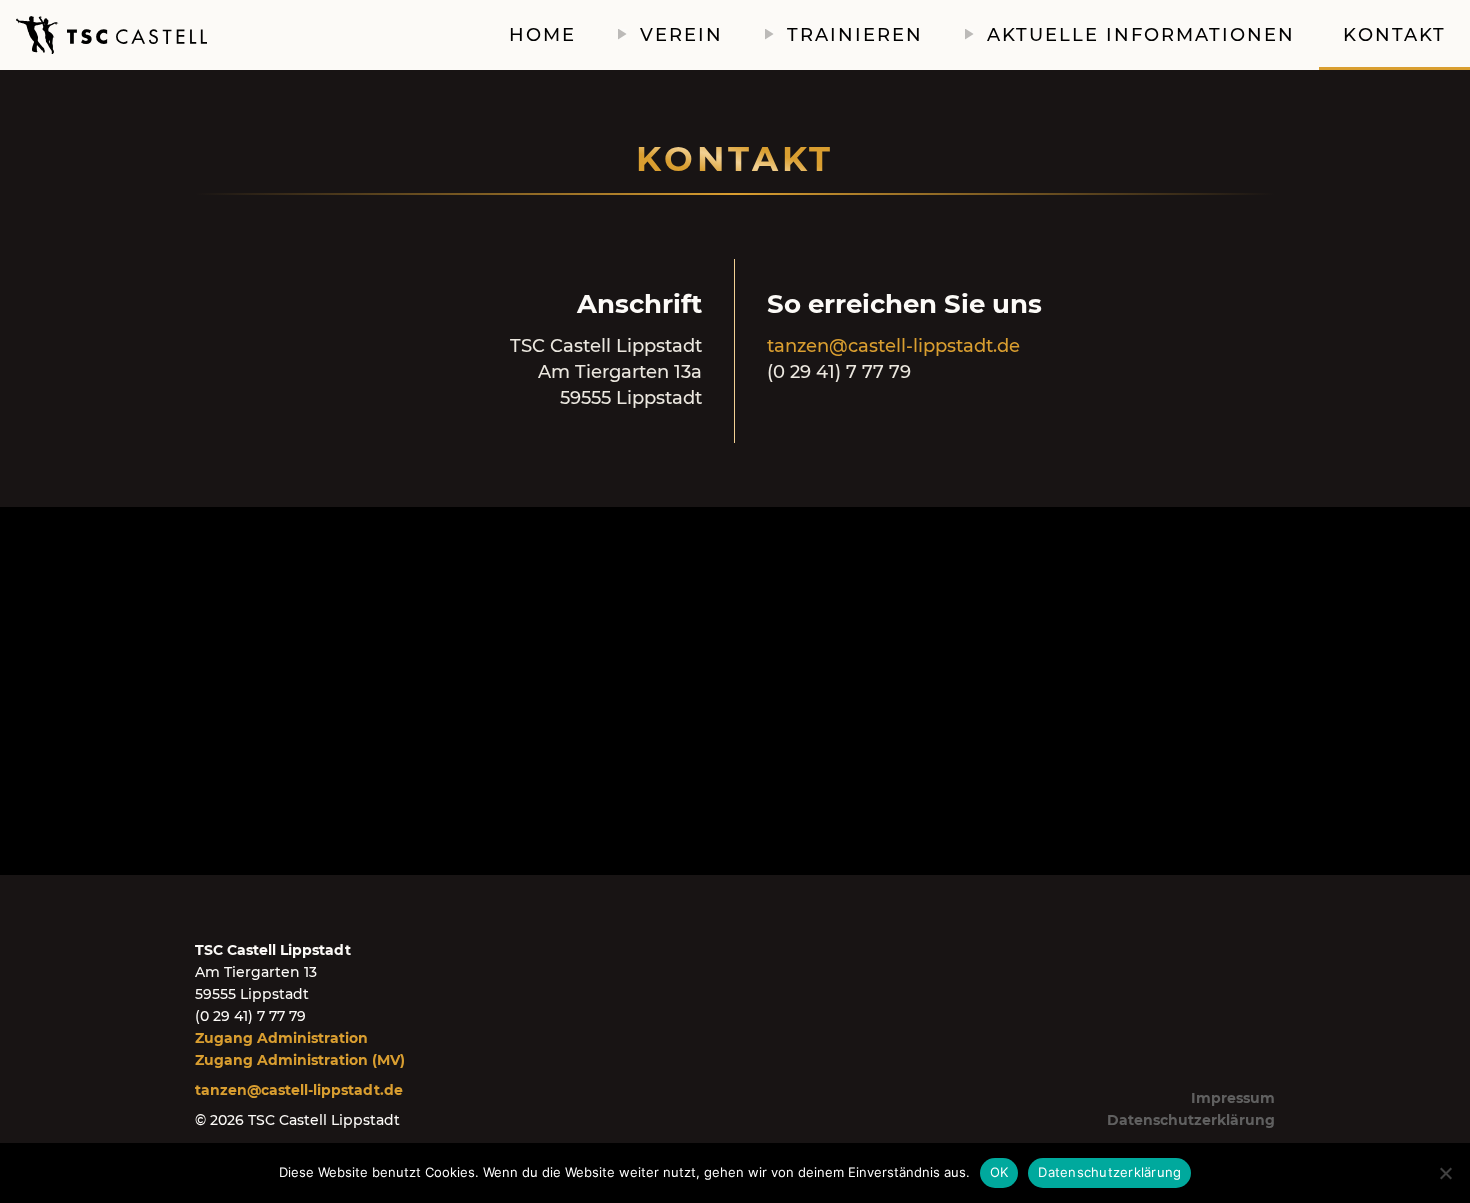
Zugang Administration (281, 1038)
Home (542, 35)
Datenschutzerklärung (1191, 1120)
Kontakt (1394, 35)
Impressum (1233, 1098)
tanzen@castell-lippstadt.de (893, 346)
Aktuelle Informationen (1141, 35)
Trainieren (855, 35)
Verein (681, 35)
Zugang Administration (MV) (300, 1060)
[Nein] (1445, 1173)
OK (999, 1172)
